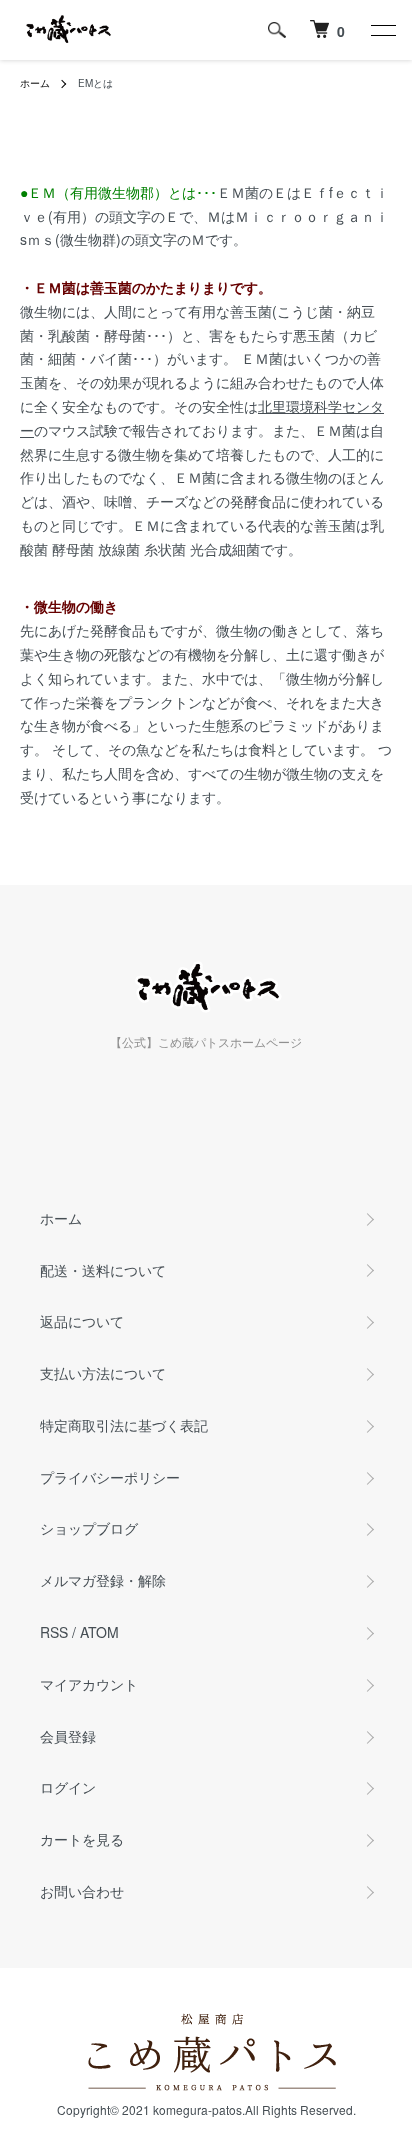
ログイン (68, 1787)
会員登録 (68, 1736)
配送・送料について (103, 1270)
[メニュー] (382, 30)
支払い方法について (103, 1373)
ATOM (99, 1632)
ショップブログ (89, 1528)
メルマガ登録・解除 (103, 1580)
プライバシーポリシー (110, 1477)
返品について (82, 1321)
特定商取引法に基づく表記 (124, 1425)
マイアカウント (89, 1684)
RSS (54, 1632)
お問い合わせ (82, 1891)
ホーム (35, 83)
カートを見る (82, 1839)
